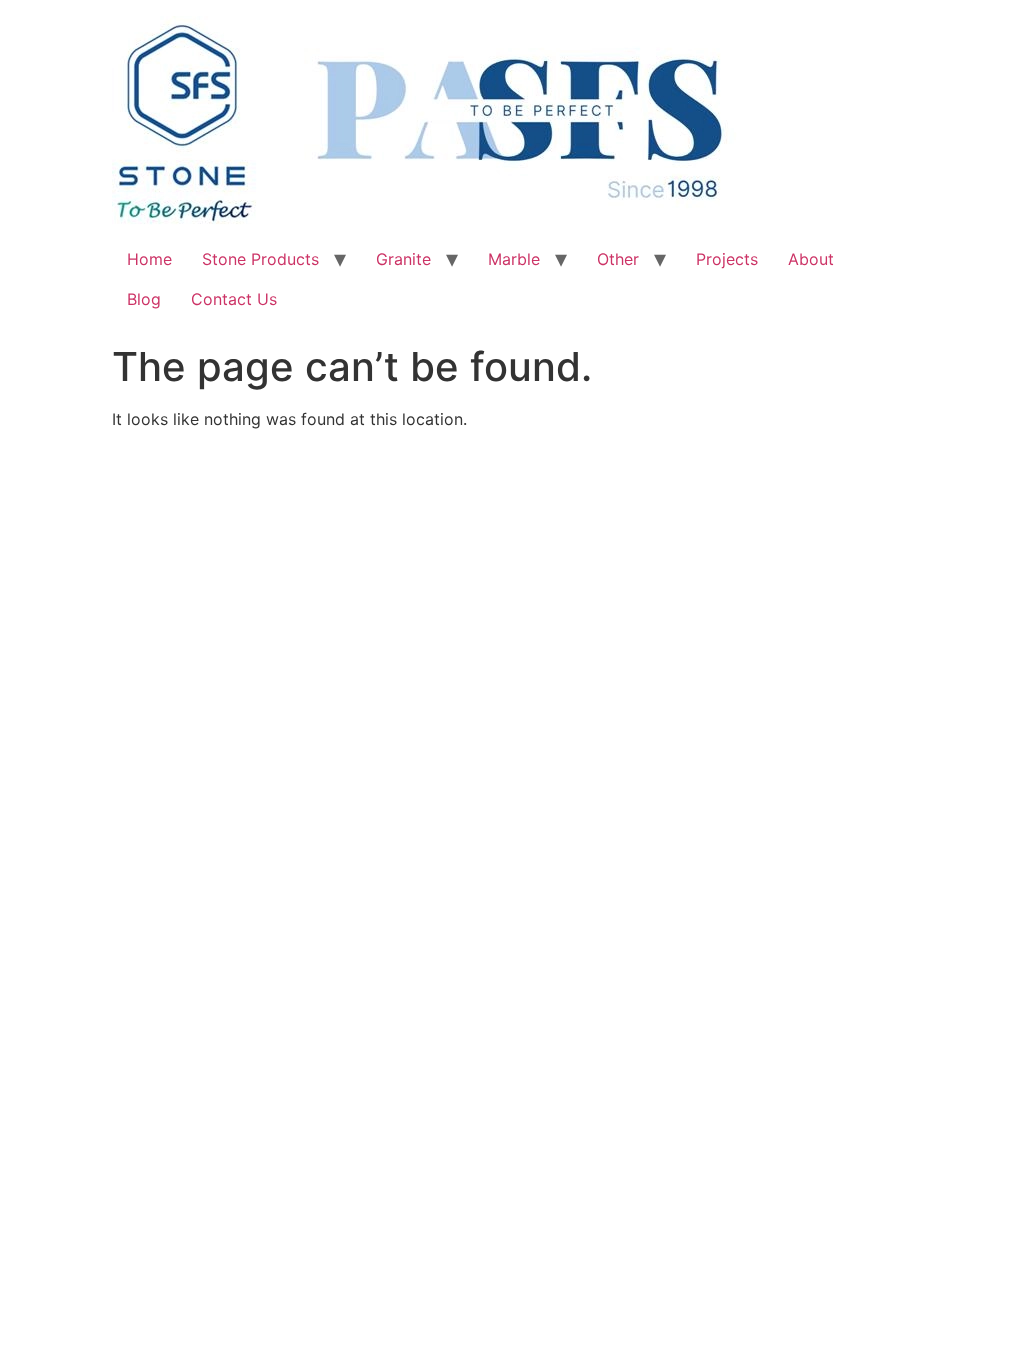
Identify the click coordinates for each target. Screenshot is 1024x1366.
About (811, 259)
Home (149, 259)
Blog (144, 299)
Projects (727, 259)
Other (618, 259)
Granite (403, 259)
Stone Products (260, 259)
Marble (514, 259)
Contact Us (234, 299)
